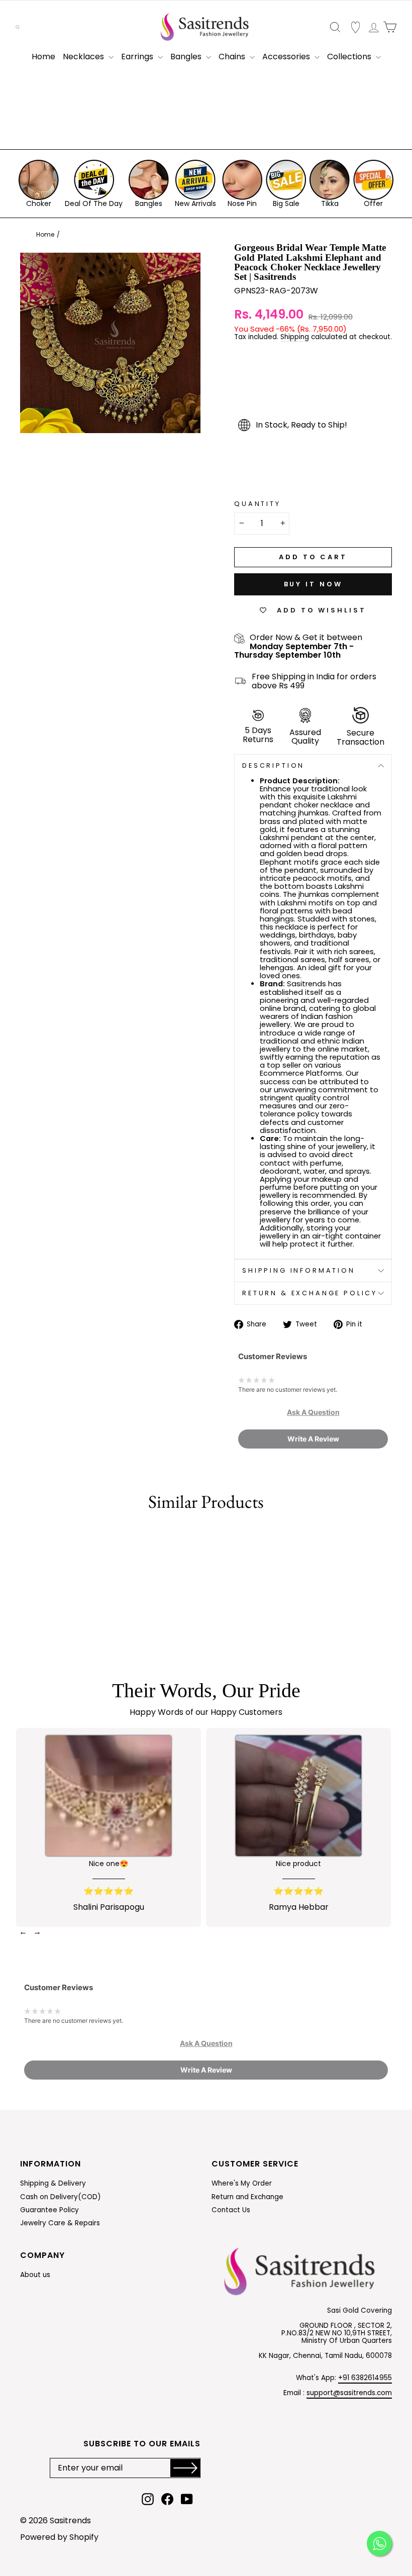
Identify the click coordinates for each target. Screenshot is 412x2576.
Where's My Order (242, 2183)
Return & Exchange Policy (310, 1293)
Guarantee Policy (49, 2210)
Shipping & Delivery (53, 2183)
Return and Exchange (247, 2197)
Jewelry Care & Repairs (60, 2223)
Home (43, 57)
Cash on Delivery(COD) (61, 2197)
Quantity (257, 504)
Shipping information (299, 1270)
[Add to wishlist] (22, 1537)
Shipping (295, 338)
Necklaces (84, 57)
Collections (350, 57)
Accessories (287, 57)
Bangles (187, 57)
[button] (313, 1412)
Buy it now (313, 584)
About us (35, 2275)
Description (273, 765)
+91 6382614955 (365, 2378)
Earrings (138, 57)
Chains (233, 57)
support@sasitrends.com (349, 2393)
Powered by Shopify (59, 2537)
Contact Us (231, 2210)
